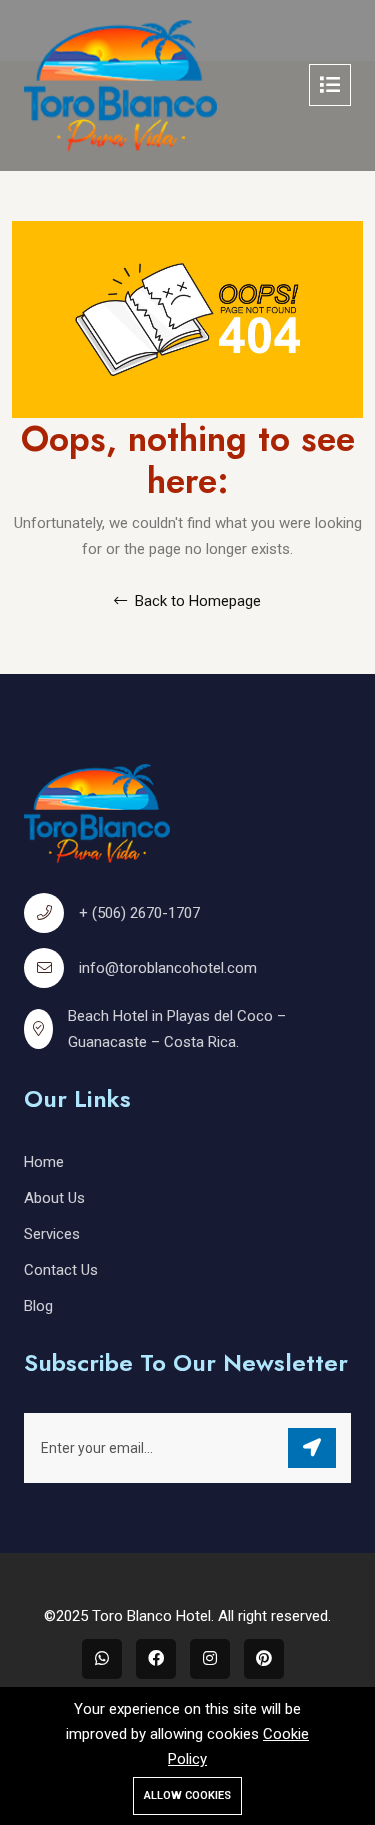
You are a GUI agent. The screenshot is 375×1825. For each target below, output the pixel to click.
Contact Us (61, 1270)
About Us (54, 1198)
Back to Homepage (196, 601)
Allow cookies (187, 1795)
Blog (38, 1306)
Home (44, 1162)
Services (52, 1234)
